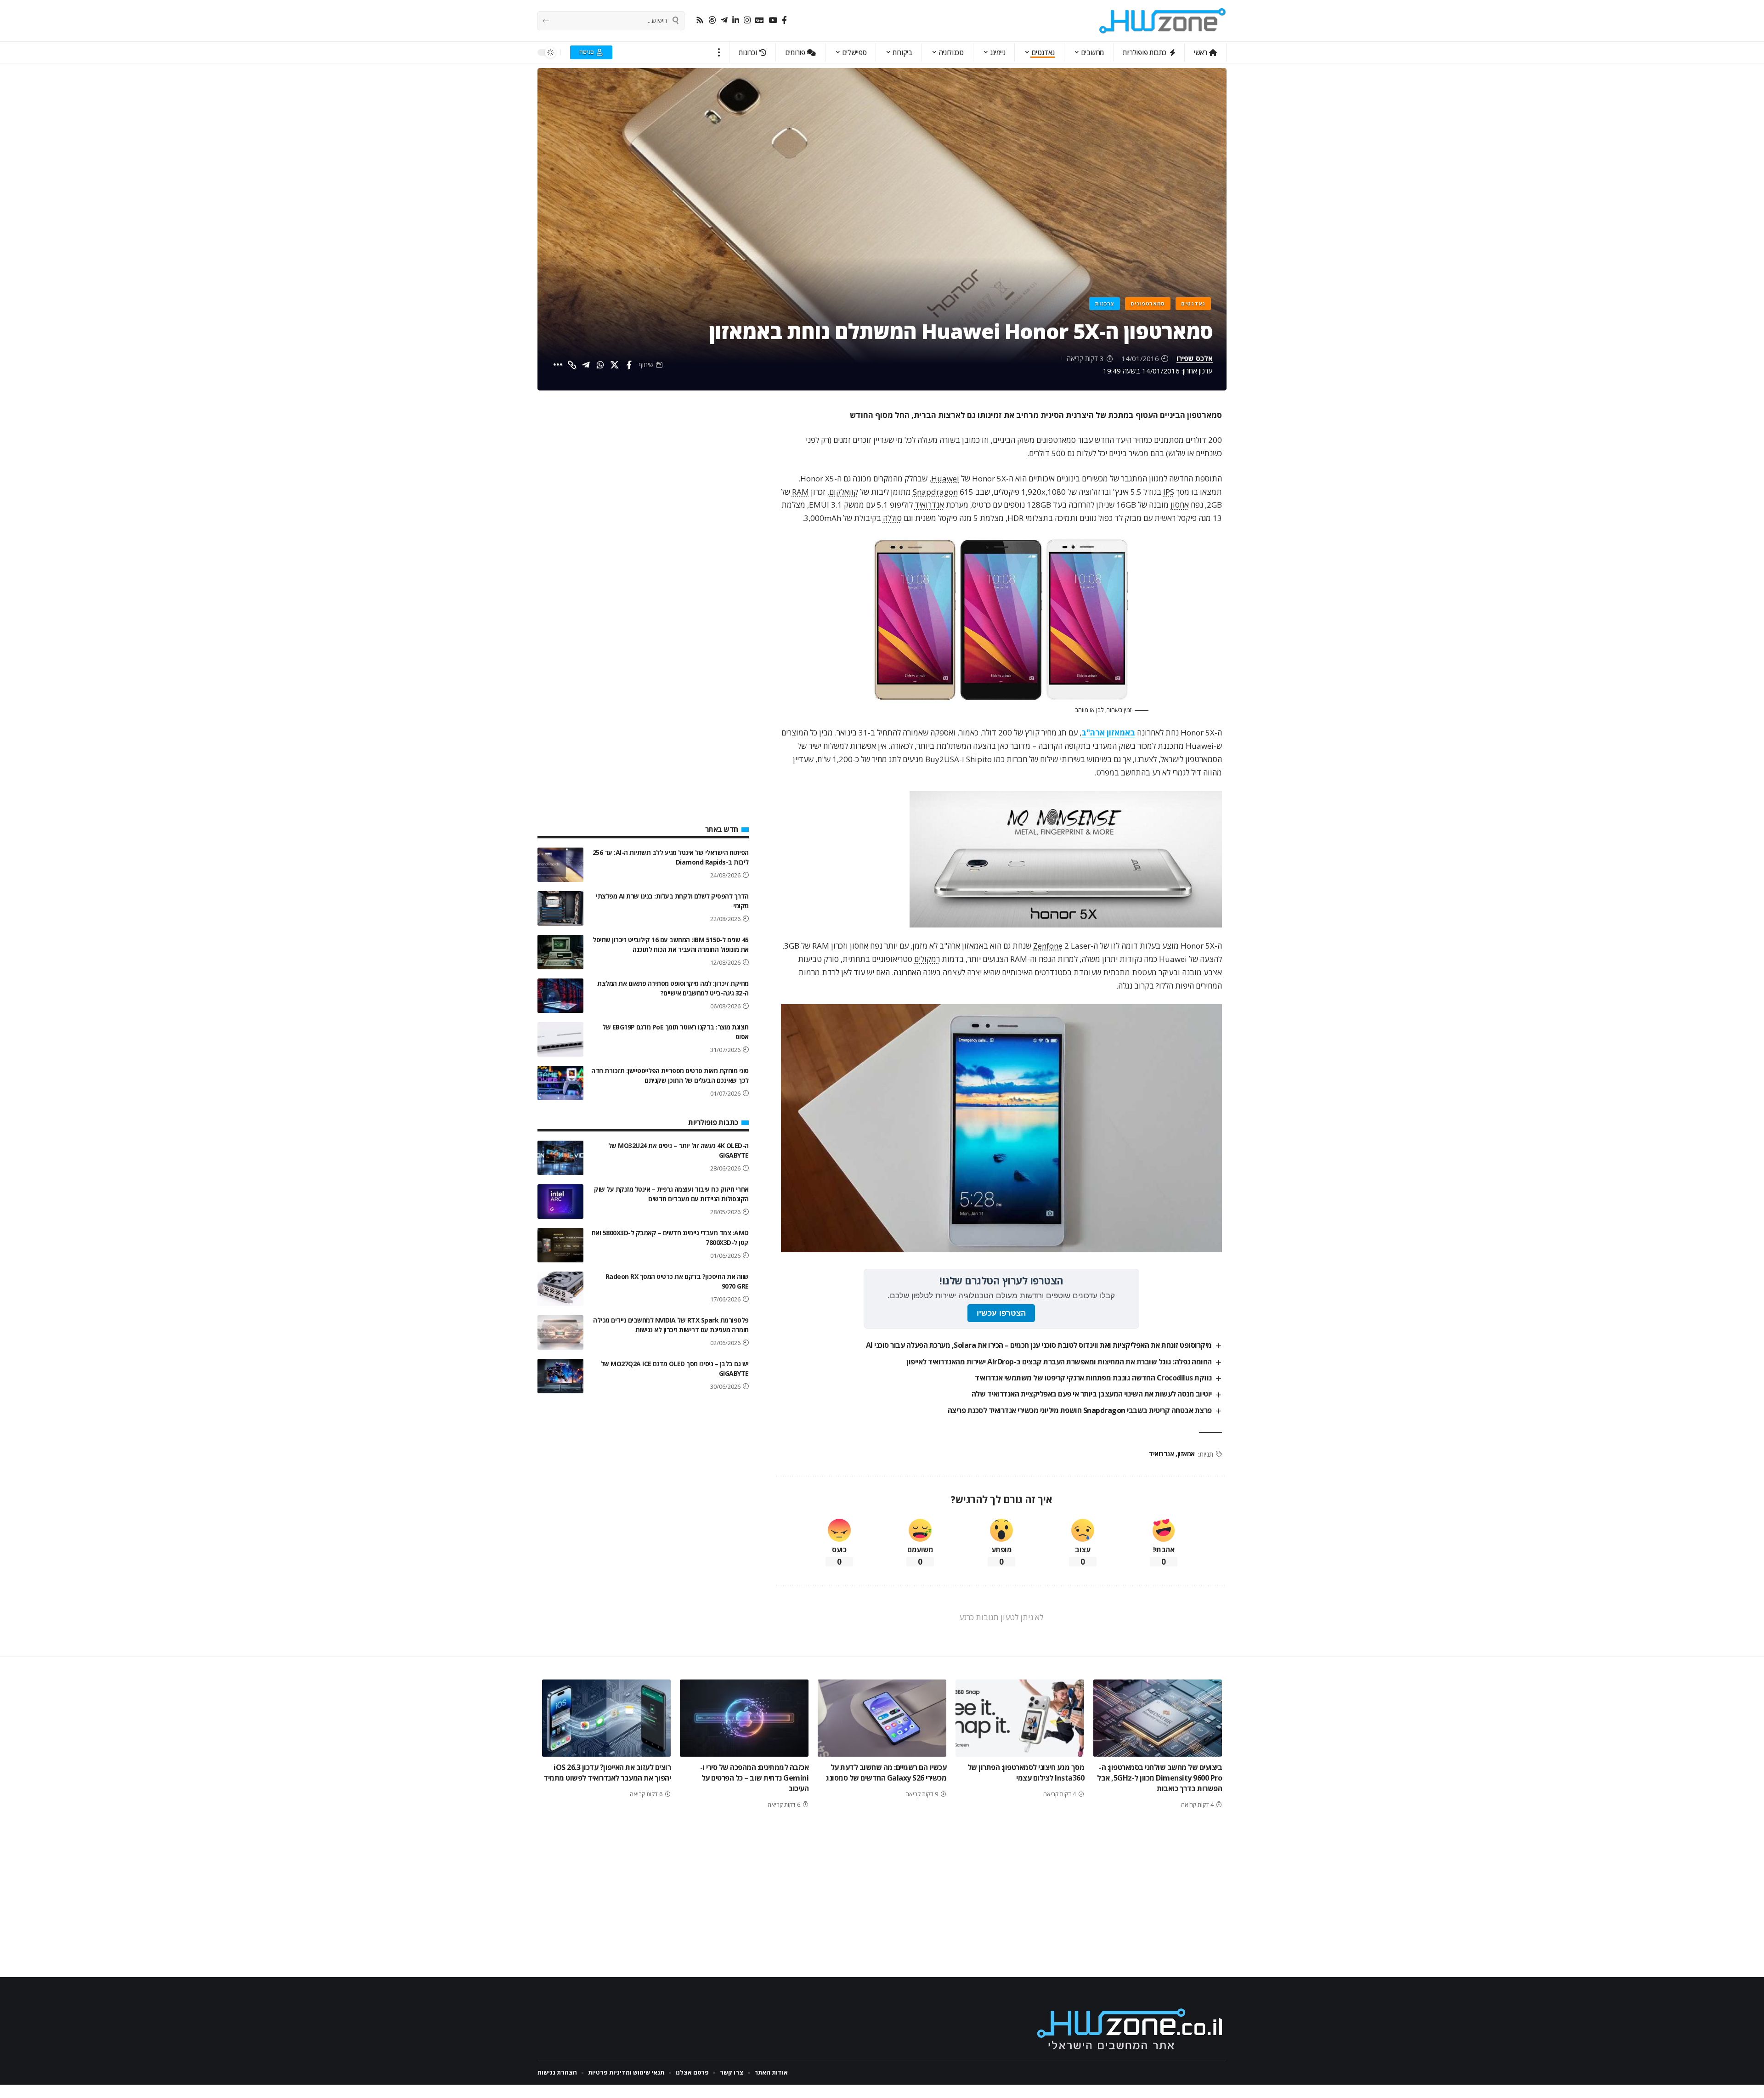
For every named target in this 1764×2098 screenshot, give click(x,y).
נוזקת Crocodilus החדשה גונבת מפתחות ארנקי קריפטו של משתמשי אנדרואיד (1093, 1378)
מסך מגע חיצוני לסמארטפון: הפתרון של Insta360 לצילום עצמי (1026, 1773)
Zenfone (1048, 946)
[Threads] (712, 20)
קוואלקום (844, 492)
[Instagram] (747, 20)
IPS (1169, 492)
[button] (719, 52)
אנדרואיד (929, 505)
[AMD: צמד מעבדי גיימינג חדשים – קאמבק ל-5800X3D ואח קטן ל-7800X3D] (560, 1245)
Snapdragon (935, 492)
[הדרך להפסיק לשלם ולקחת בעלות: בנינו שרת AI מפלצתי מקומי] (560, 908)
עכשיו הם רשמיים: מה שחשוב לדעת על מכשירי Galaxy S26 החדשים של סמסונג (886, 1773)
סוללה (892, 518)
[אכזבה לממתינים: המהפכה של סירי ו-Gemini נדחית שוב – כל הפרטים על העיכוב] (744, 1718)
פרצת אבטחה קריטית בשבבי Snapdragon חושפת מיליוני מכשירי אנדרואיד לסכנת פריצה (1080, 1410)
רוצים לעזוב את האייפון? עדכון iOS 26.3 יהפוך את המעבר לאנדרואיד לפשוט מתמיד (607, 1773)
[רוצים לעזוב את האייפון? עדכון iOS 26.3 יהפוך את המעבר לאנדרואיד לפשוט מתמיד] (606, 1718)
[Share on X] (615, 365)
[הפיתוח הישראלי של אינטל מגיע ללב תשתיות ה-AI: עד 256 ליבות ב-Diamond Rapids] (560, 865)
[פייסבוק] (784, 20)
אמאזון (1186, 1454)
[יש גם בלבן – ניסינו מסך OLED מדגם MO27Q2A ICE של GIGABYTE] (560, 1376)
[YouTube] (773, 20)
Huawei (945, 478)
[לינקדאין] (736, 20)
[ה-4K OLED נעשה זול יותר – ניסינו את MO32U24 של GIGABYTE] (560, 1158)
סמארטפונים (1148, 303)
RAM (800, 492)
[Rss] (700, 20)
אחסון (1180, 505)
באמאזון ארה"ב (1108, 732)
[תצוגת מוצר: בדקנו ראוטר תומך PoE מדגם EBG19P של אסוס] (560, 1039)
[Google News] (760, 20)
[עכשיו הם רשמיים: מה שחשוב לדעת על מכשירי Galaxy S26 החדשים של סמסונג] (882, 1718)
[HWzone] (1163, 21)
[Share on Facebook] (629, 365)
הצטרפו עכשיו (1001, 1313)
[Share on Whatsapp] (600, 365)
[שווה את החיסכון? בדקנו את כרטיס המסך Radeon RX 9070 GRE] (560, 1289)
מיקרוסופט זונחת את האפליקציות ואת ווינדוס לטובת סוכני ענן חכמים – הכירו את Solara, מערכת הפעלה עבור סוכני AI (1039, 1345)
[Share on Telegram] (586, 365)
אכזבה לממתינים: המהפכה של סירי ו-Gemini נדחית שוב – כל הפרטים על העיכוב (755, 1778)
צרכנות (1105, 303)
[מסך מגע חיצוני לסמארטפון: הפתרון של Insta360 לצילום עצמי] (1020, 1718)
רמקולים (927, 959)
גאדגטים (1193, 303)
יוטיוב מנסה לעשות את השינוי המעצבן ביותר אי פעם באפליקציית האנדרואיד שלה (1092, 1394)
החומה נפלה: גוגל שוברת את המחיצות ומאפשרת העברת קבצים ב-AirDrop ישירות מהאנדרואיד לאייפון (1059, 1362)
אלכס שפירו (1195, 358)
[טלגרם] (724, 20)
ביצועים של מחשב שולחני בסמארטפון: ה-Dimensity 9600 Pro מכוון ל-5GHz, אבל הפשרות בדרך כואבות (1159, 1778)
